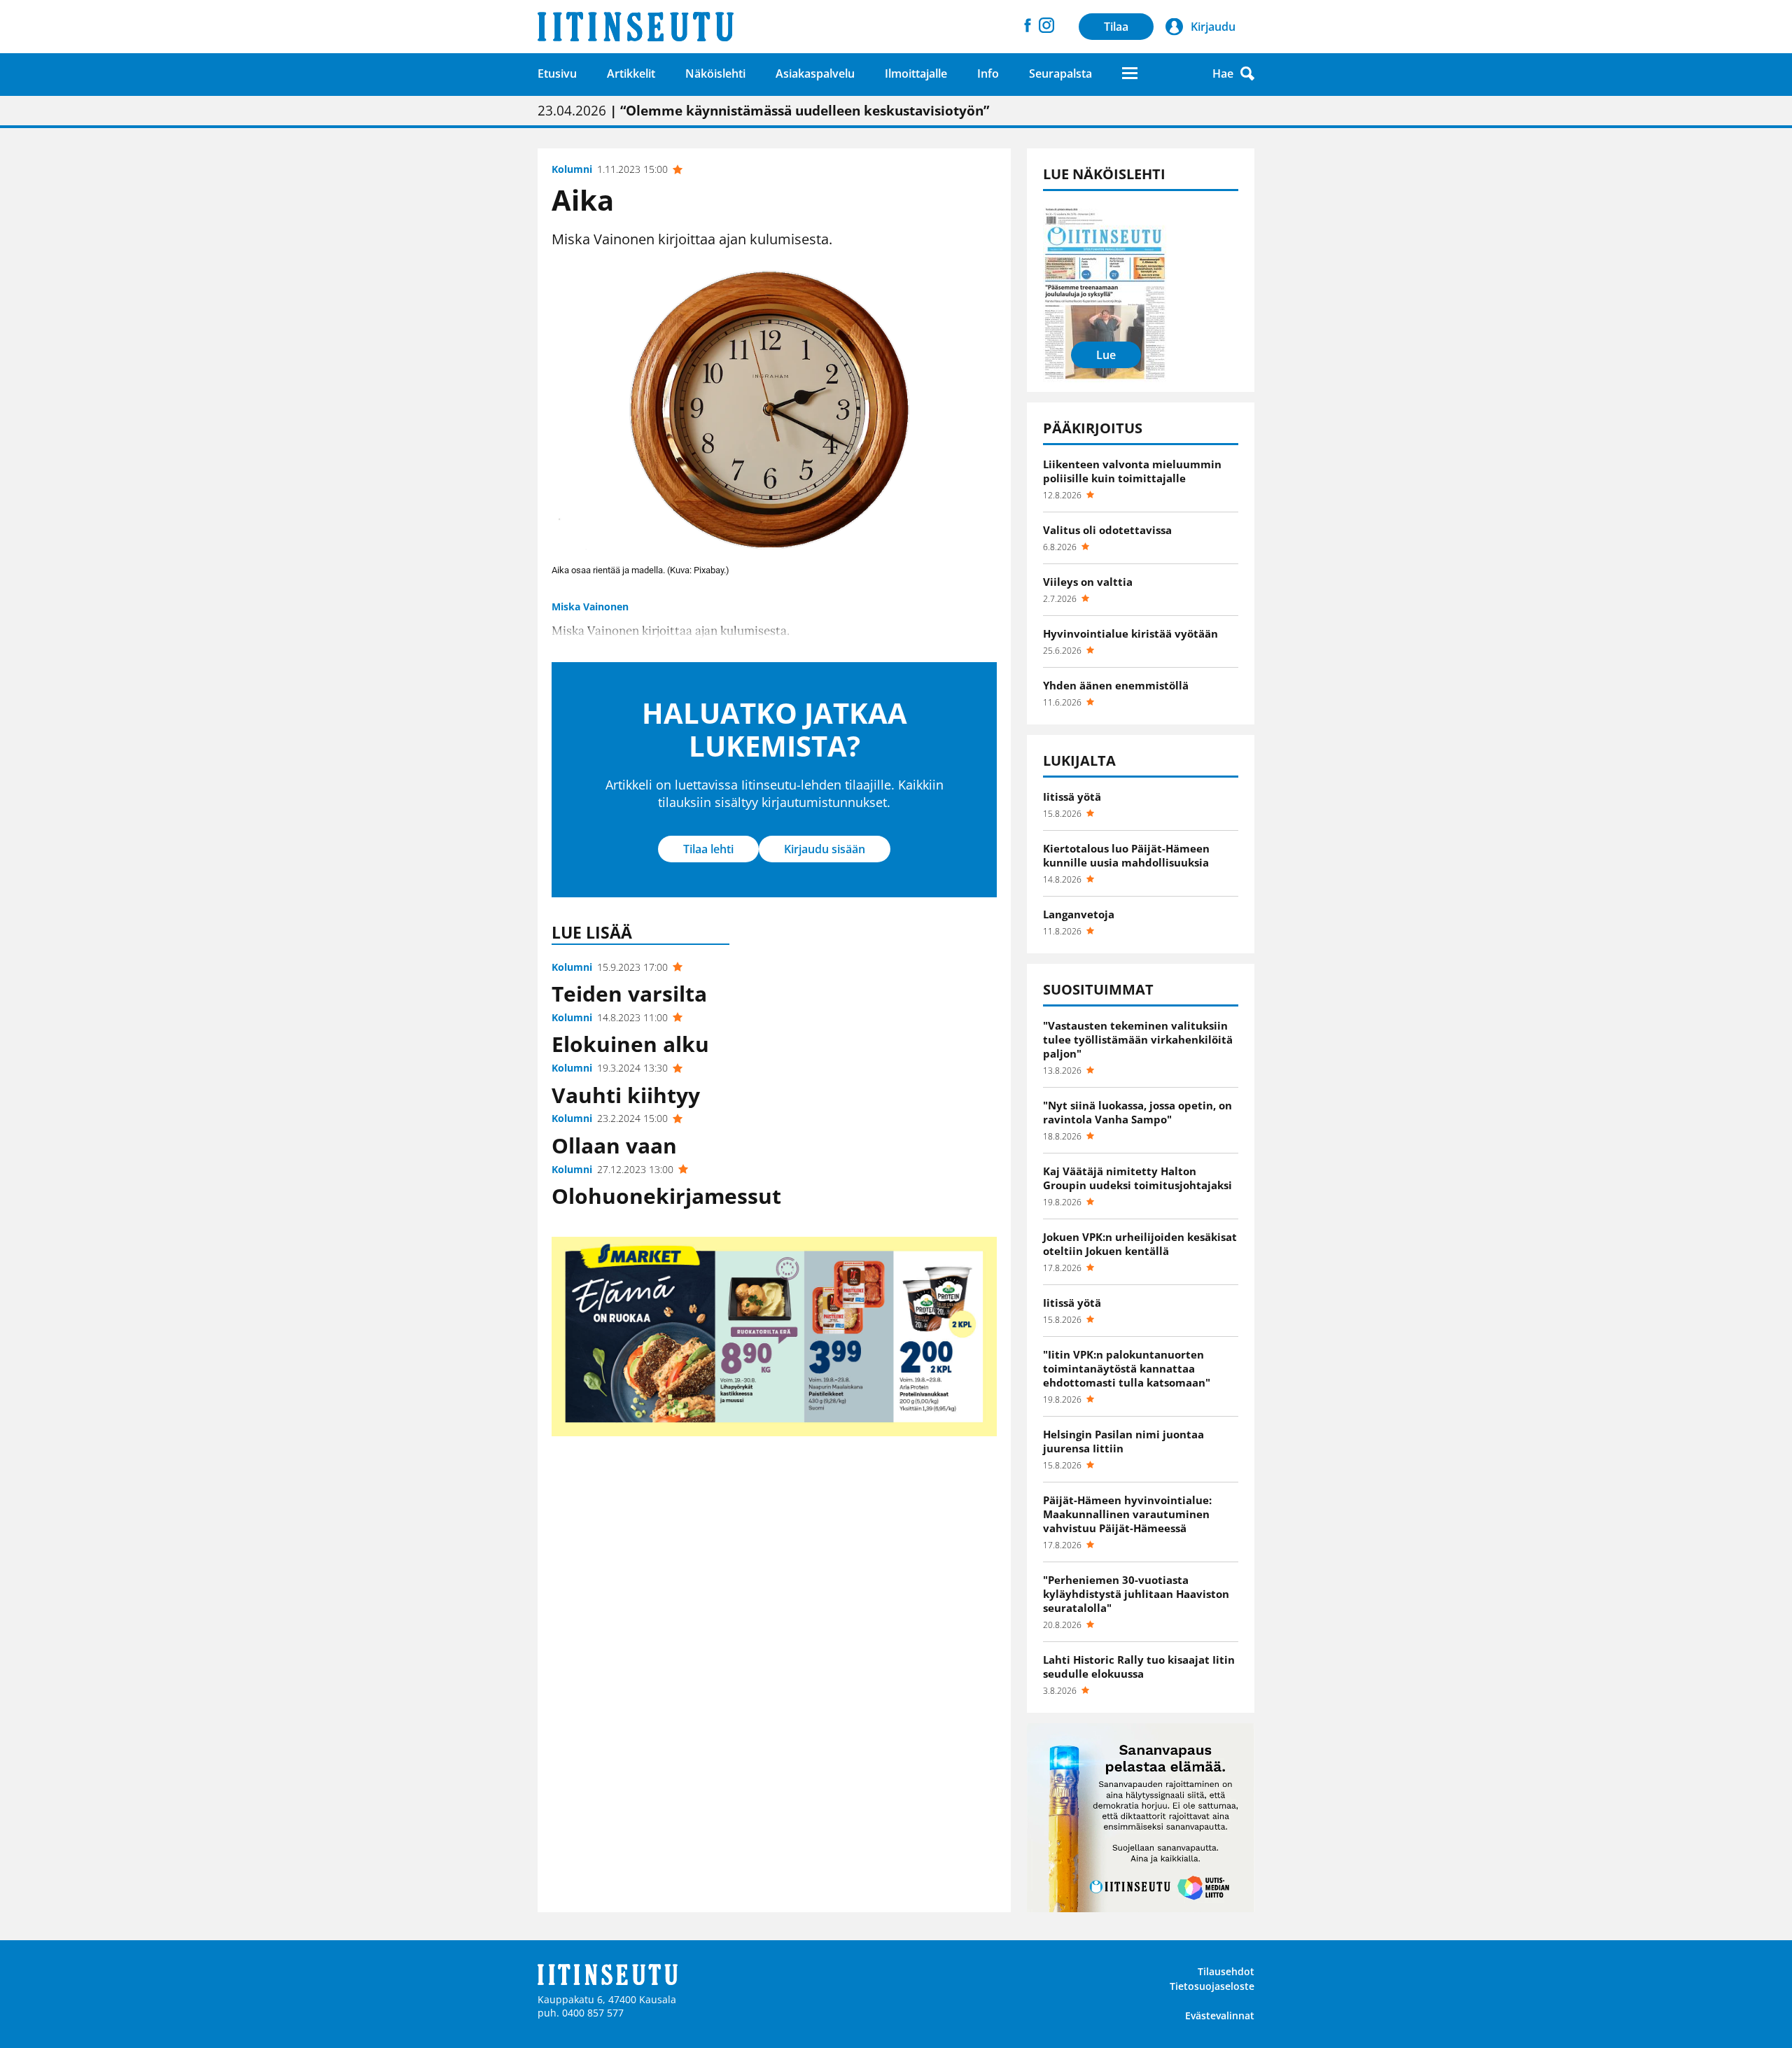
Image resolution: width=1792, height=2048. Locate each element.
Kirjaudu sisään (825, 849)
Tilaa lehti (708, 849)
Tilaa (1116, 27)
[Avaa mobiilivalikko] (1130, 73)
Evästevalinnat (1220, 2015)
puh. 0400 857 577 (581, 2013)
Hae (1223, 73)
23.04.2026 (763, 111)
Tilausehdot (1226, 1971)
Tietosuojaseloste (1212, 1986)
